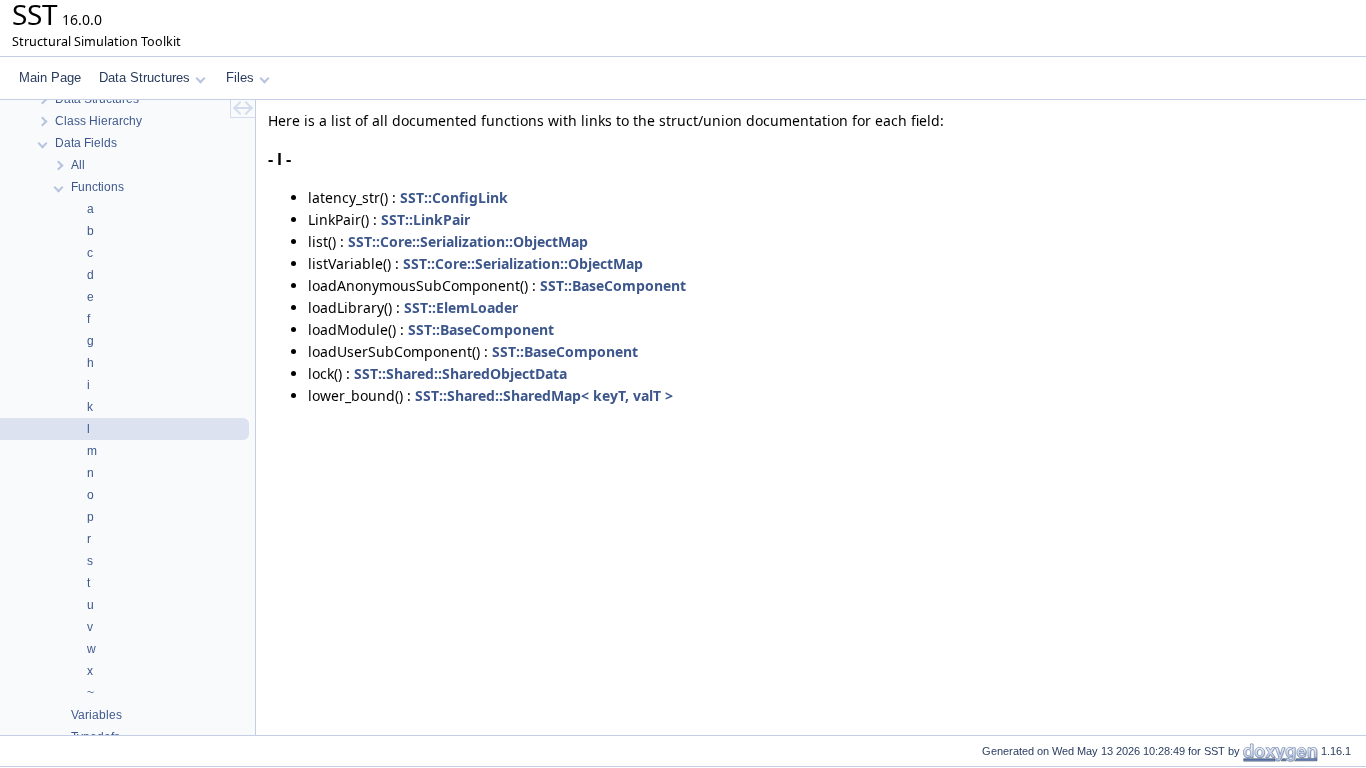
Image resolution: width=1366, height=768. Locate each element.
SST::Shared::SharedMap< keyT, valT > (544, 395)
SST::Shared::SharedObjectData (460, 373)
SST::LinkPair (425, 219)
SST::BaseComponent (613, 285)
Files (240, 77)
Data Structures (144, 77)
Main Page (50, 77)
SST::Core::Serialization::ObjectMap (468, 241)
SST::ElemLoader (461, 307)
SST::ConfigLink (454, 197)
